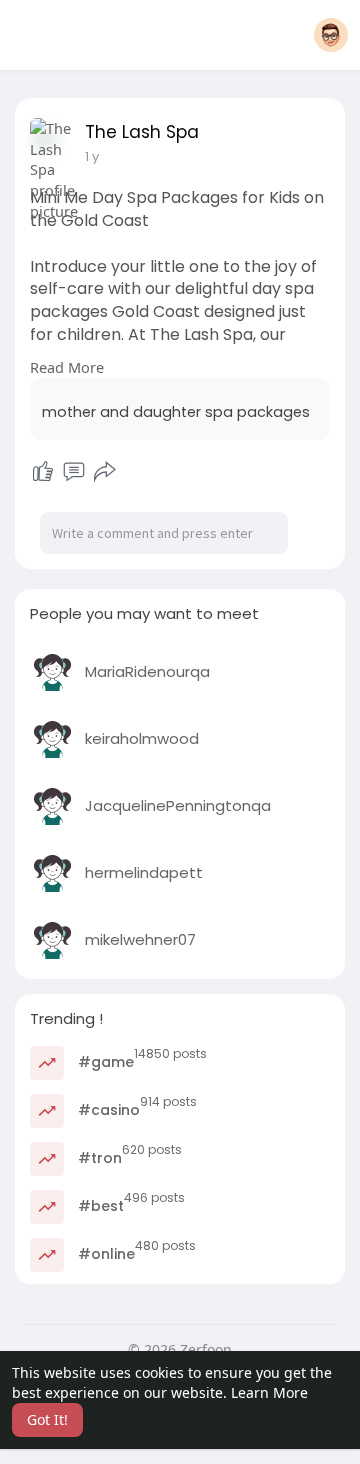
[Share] (105, 472)
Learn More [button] (269, 1392)
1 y (92, 156)
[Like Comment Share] (73, 472)
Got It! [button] (47, 1419)
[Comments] (74, 472)
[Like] (43, 472)
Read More (67, 367)
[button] (331, 35)
